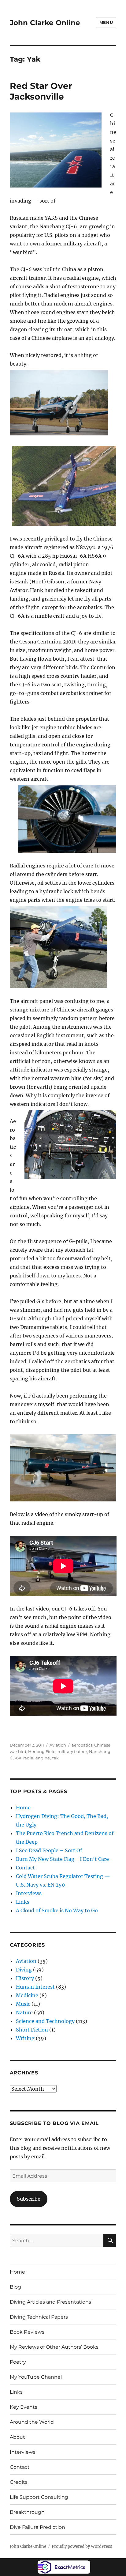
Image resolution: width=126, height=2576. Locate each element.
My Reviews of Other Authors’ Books (54, 2347)
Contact (25, 1868)
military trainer (72, 1751)
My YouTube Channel (36, 2377)
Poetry (18, 2362)
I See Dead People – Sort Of (49, 1850)
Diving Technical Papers (39, 2317)
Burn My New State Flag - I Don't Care (62, 1859)
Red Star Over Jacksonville (41, 91)
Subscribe (29, 2199)
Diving (24, 1970)
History (25, 1978)
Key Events (24, 2407)
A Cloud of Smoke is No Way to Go (57, 1910)
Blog (15, 2287)
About (17, 2437)
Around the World (32, 2422)
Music (23, 2004)
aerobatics (82, 1745)
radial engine (37, 1758)
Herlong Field (42, 1751)
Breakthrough (27, 2512)
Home (23, 1808)
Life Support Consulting (39, 2497)
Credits (19, 2482)
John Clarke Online (45, 23)
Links (23, 1902)
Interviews (29, 1893)
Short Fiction (32, 2030)
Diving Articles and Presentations (50, 2302)
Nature (24, 2013)
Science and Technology (45, 2021)
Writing (25, 2038)
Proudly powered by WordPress (82, 2546)
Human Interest (35, 1987)
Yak (55, 1758)
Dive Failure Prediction (37, 2527)
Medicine (27, 1995)
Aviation (58, 1745)
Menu (106, 22)
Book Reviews (27, 2332)
